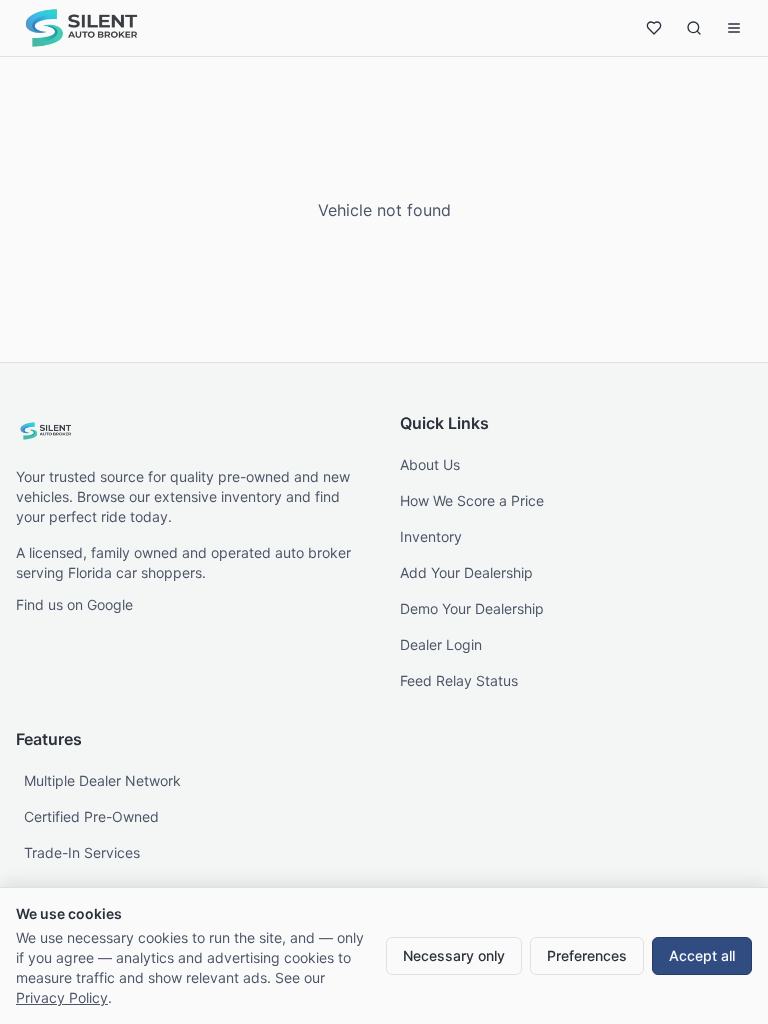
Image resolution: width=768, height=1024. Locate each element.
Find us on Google (74, 604)
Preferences (587, 955)
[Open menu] (734, 28)
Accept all (702, 955)
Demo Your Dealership (472, 608)
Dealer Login (441, 644)
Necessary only (454, 955)
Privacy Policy (62, 997)
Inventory (431, 536)
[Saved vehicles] (654, 28)
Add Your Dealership (466, 572)
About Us (430, 464)
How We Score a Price (472, 500)
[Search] (694, 28)
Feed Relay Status (459, 680)
